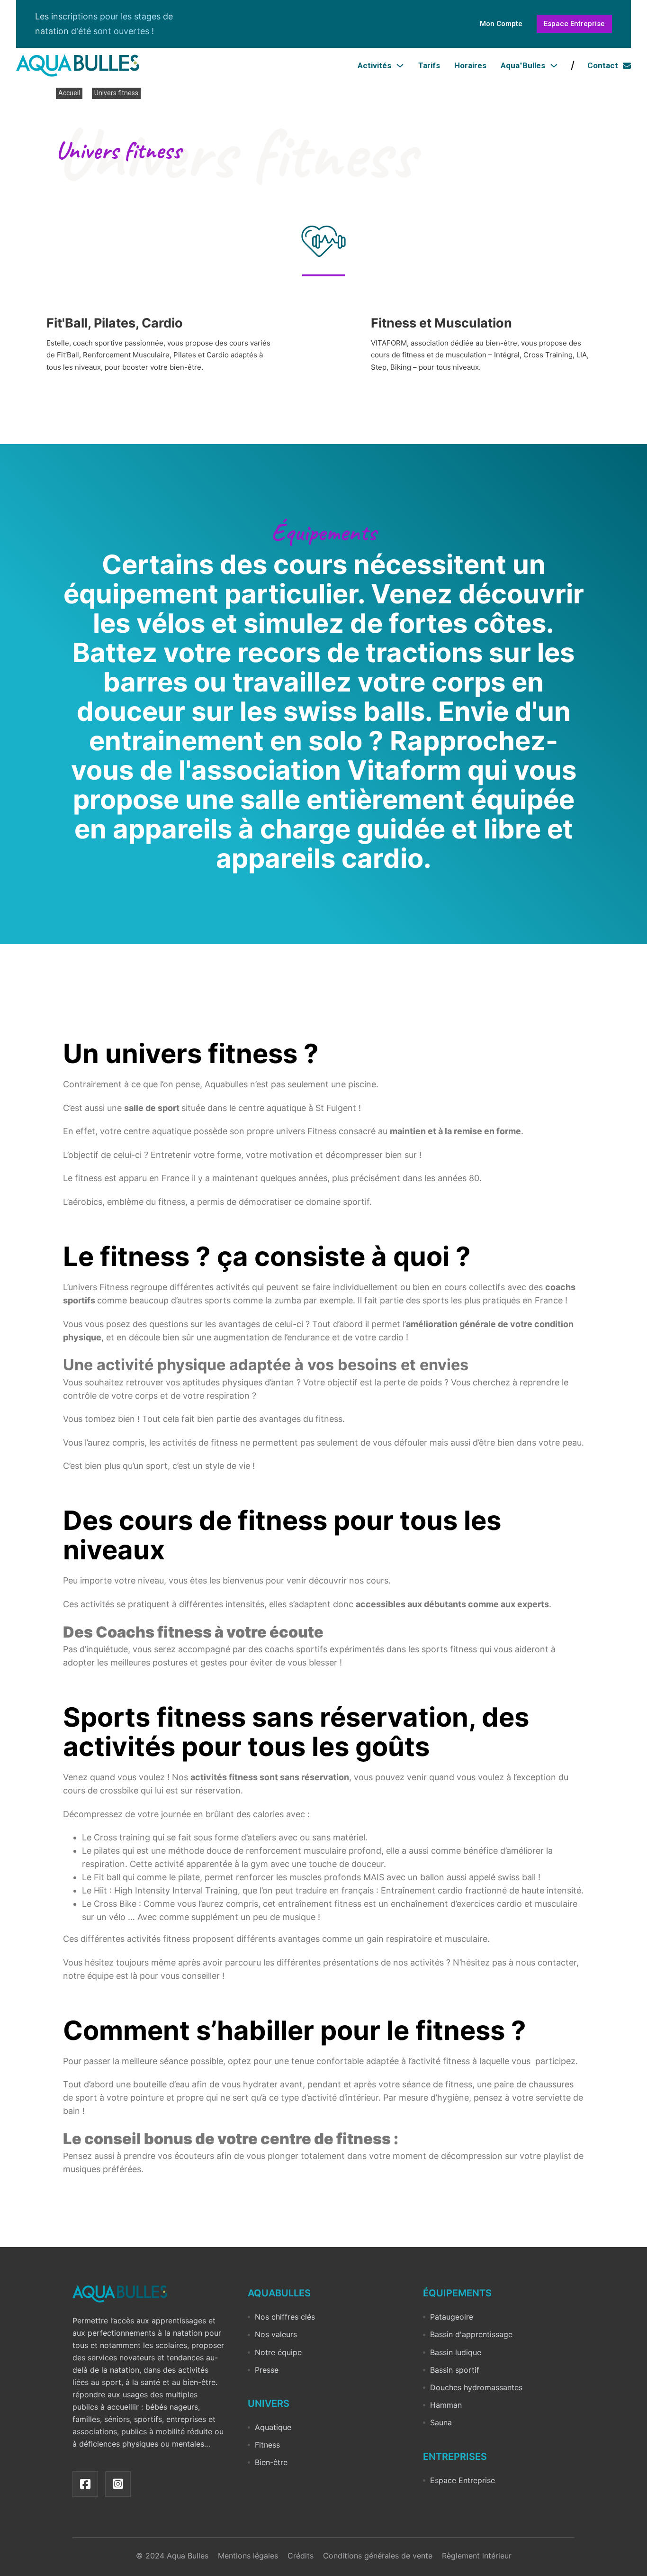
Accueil (69, 93)
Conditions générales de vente (378, 2556)
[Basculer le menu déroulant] (400, 66)
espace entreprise (574, 24)
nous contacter (545, 1962)
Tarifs (429, 65)
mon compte (501, 24)
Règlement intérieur (477, 2556)
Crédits (301, 2556)
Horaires (470, 65)
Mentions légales (248, 2556)
